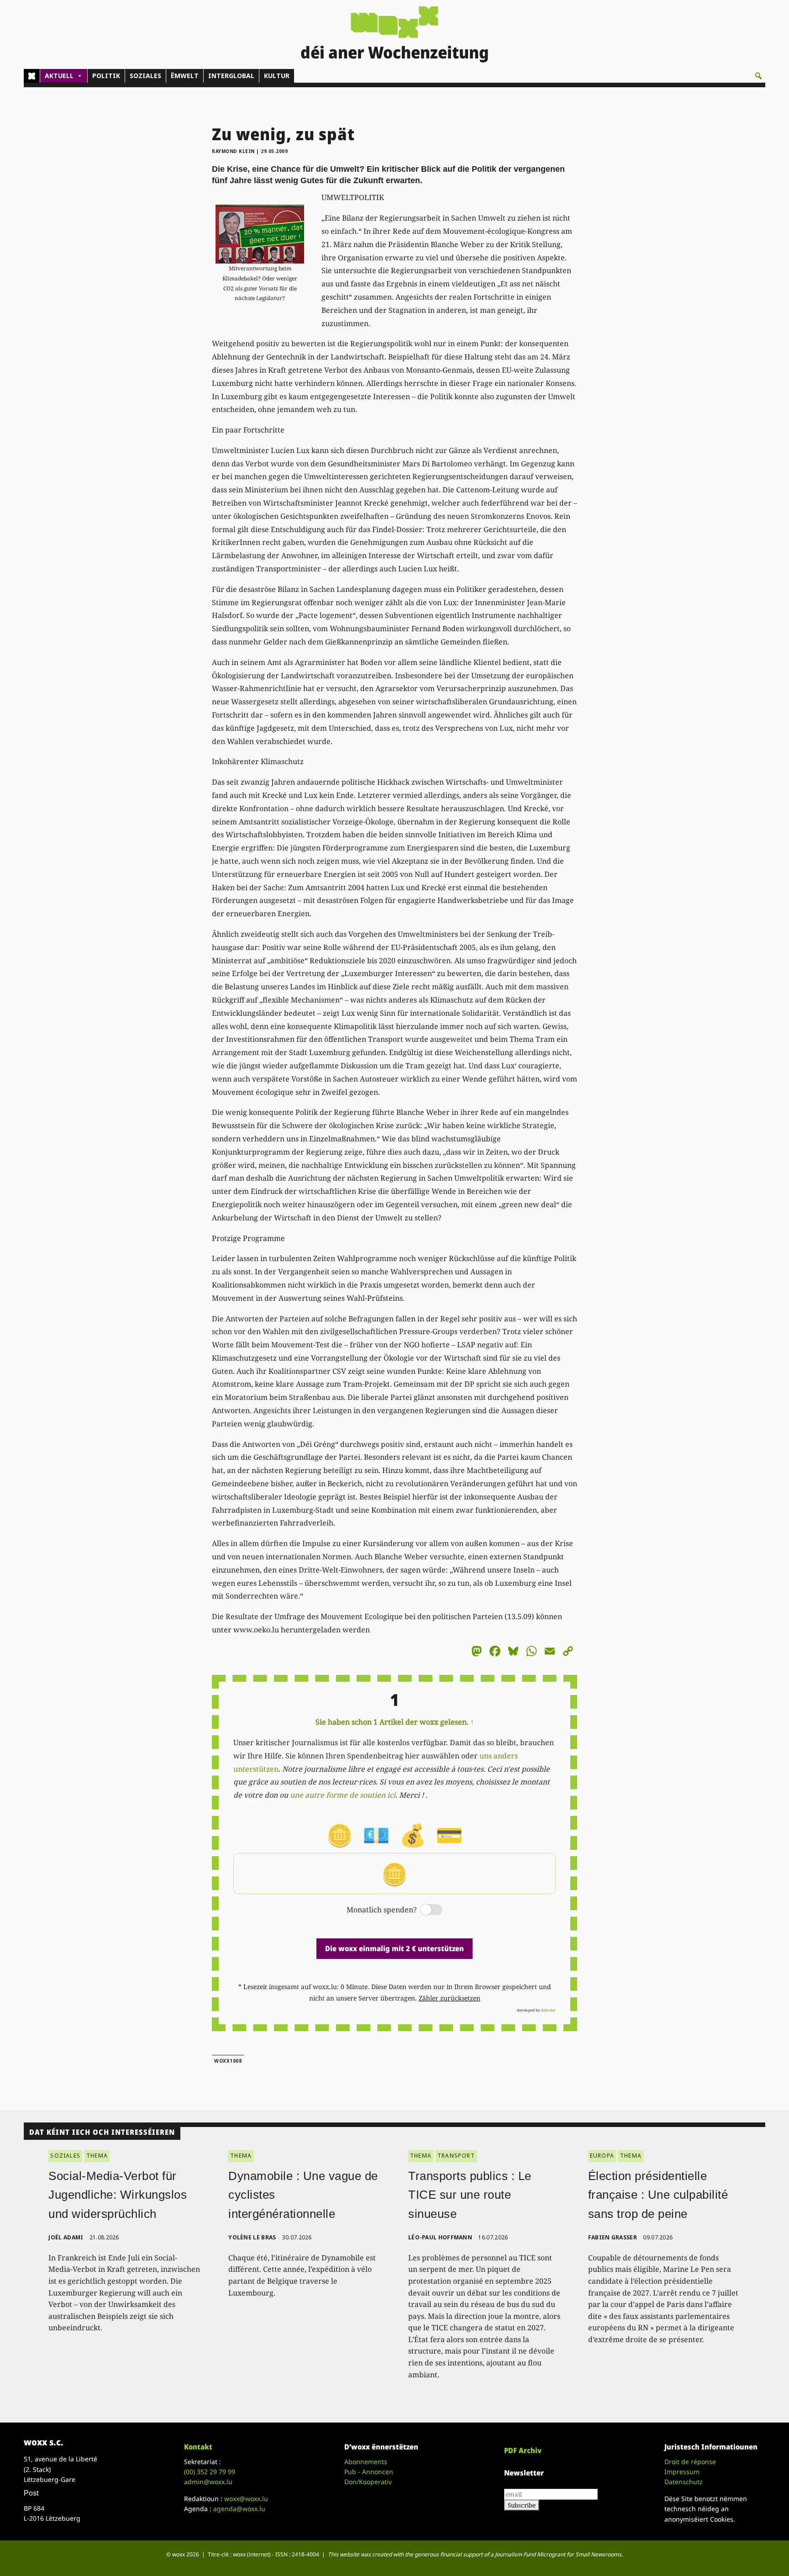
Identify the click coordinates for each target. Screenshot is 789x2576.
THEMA (97, 2156)
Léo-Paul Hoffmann (440, 2237)
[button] (758, 76)
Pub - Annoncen (369, 2472)
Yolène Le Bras (252, 2237)
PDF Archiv (523, 2450)
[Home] (32, 76)
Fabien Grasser (613, 2237)
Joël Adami (66, 2237)
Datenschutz (684, 2482)
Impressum (682, 2472)
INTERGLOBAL (231, 76)
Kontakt (198, 2447)
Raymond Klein (233, 151)
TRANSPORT (456, 2156)
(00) (210, 2472)
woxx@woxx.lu (246, 2499)
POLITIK (106, 76)
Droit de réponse (690, 2462)
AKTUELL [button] (59, 76)
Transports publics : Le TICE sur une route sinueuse (470, 2195)
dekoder (548, 2010)
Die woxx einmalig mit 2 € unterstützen (394, 1948)
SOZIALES (145, 76)
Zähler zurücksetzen (450, 1998)
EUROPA (602, 2156)
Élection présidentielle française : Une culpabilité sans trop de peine (658, 2195)
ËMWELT (185, 76)
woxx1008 (228, 2061)
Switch (424, 1910)
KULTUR (277, 76)
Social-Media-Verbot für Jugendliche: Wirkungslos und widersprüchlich (118, 2195)
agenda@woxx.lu (239, 2509)
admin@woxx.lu (208, 2482)
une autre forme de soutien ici (343, 1795)
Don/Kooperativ (368, 2482)
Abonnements (366, 2462)
